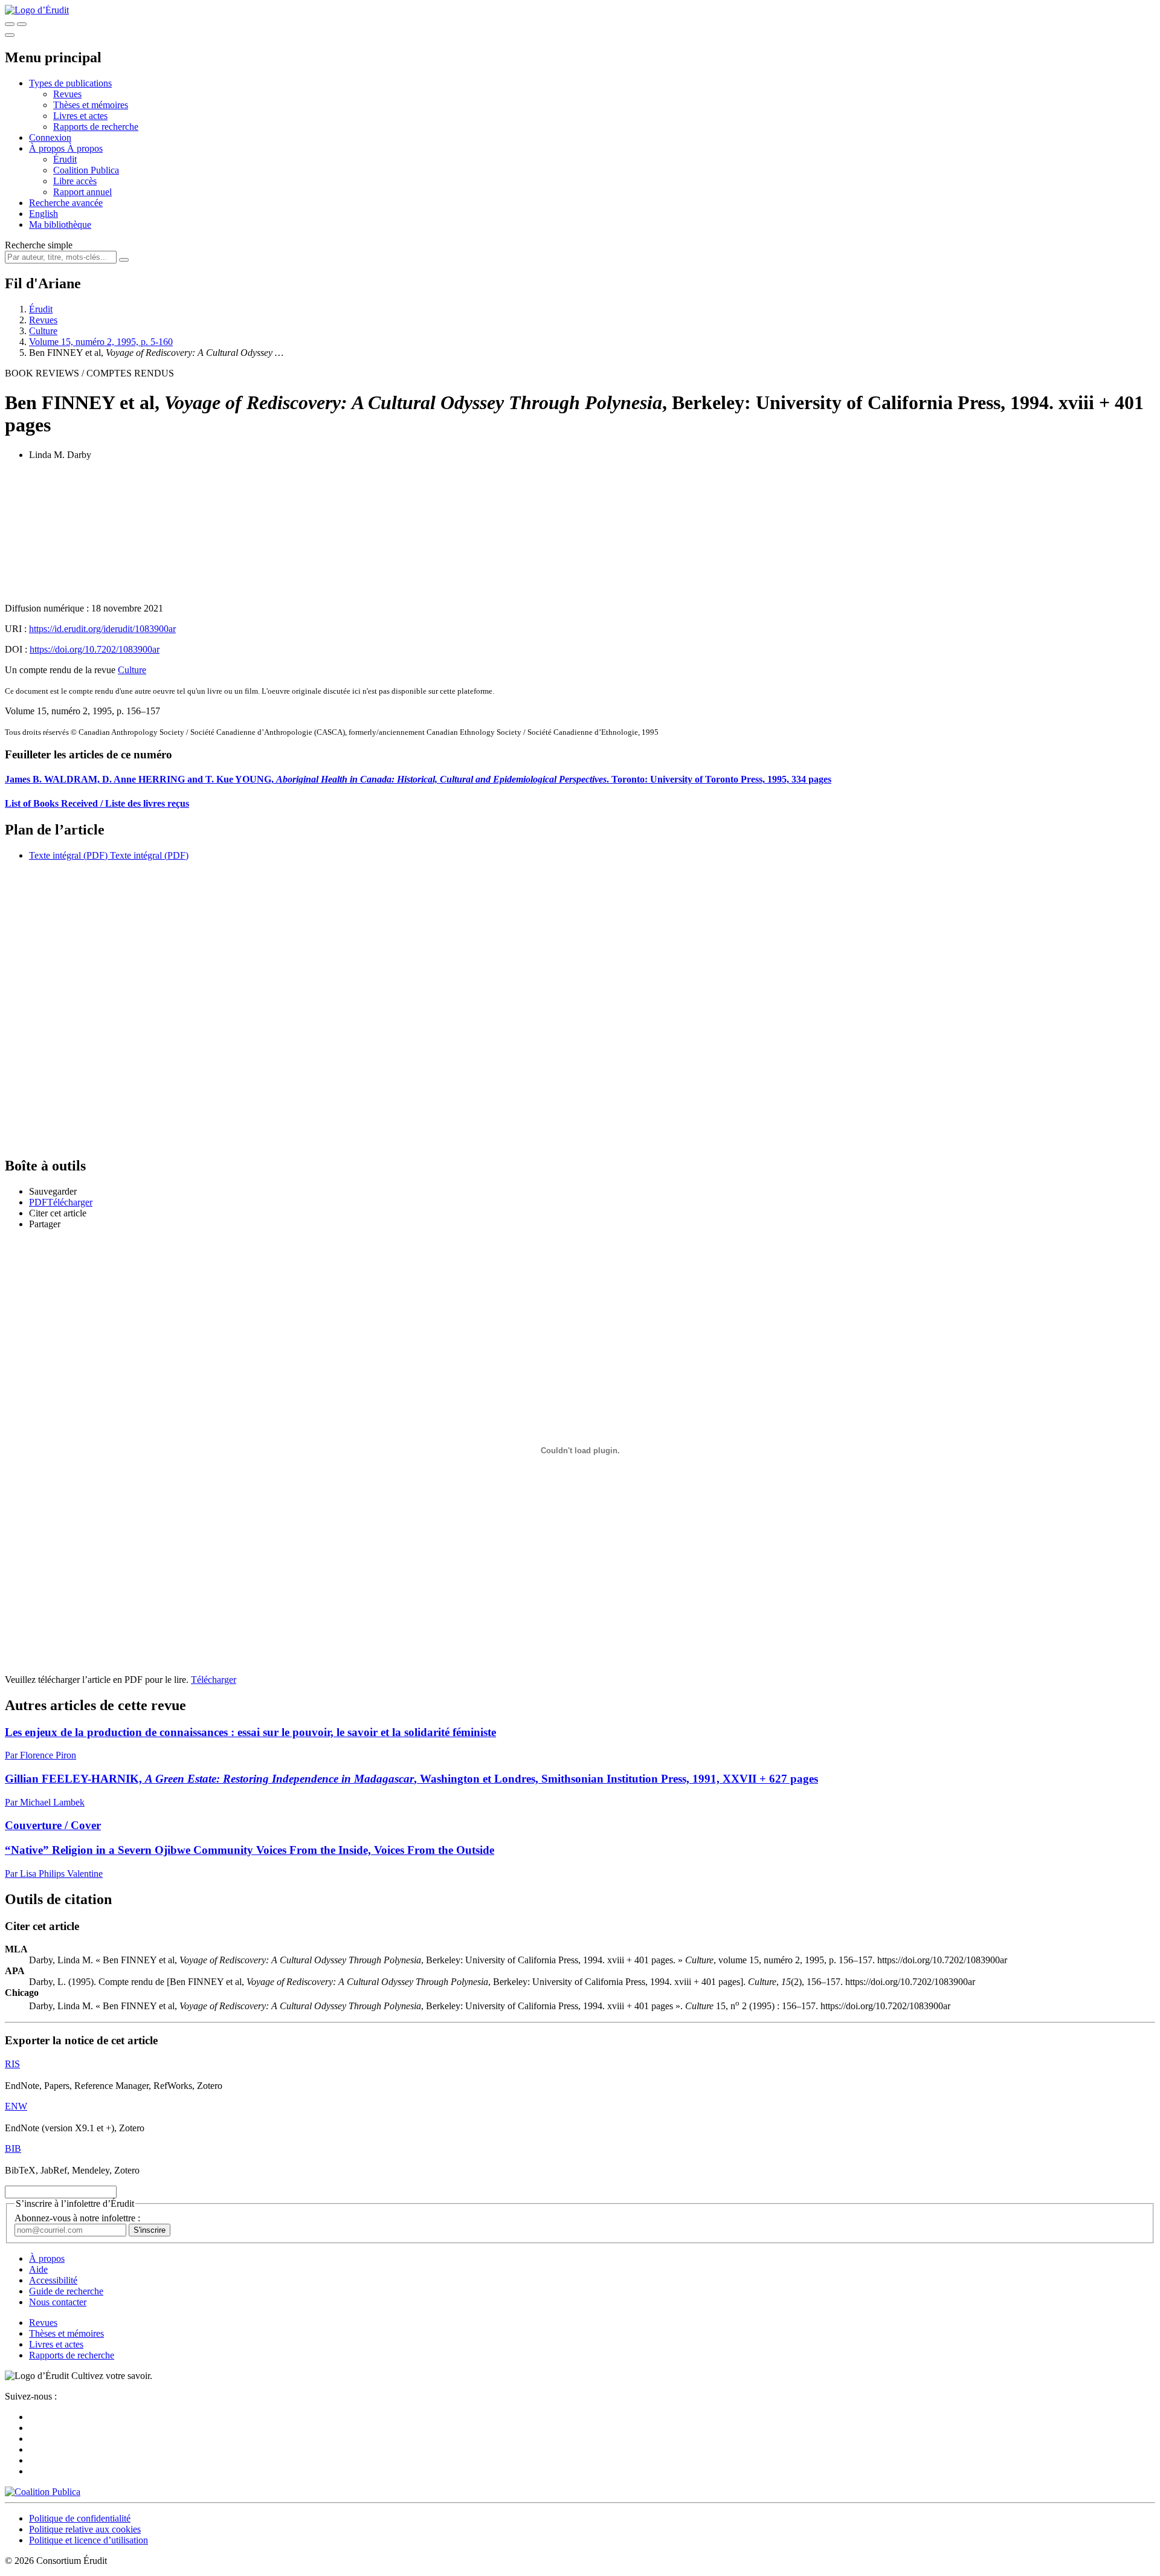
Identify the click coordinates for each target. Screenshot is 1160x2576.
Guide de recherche (66, 2291)
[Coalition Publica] (43, 2492)
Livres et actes (80, 116)
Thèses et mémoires (91, 105)
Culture (43, 331)
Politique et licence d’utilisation (89, 2540)
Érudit (65, 159)
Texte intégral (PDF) (68, 855)
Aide (38, 2269)
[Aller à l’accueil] (37, 10)
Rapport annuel (82, 192)
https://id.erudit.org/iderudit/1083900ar (102, 629)
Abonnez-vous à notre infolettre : (77, 2218)
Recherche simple (39, 245)
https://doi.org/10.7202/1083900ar (95, 649)
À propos (85, 148)
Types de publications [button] (70, 83)
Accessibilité (53, 2280)
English (43, 214)
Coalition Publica (86, 170)
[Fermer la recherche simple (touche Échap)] (22, 24)
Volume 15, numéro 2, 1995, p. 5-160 (101, 342)
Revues (67, 94)
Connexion (50, 137)
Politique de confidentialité (80, 2518)
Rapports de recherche (96, 127)
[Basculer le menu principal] (10, 35)
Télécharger (214, 1680)
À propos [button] (48, 148)
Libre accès (75, 181)
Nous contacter (58, 2302)
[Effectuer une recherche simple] (10, 24)
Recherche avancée (66, 203)
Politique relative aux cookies (85, 2529)
